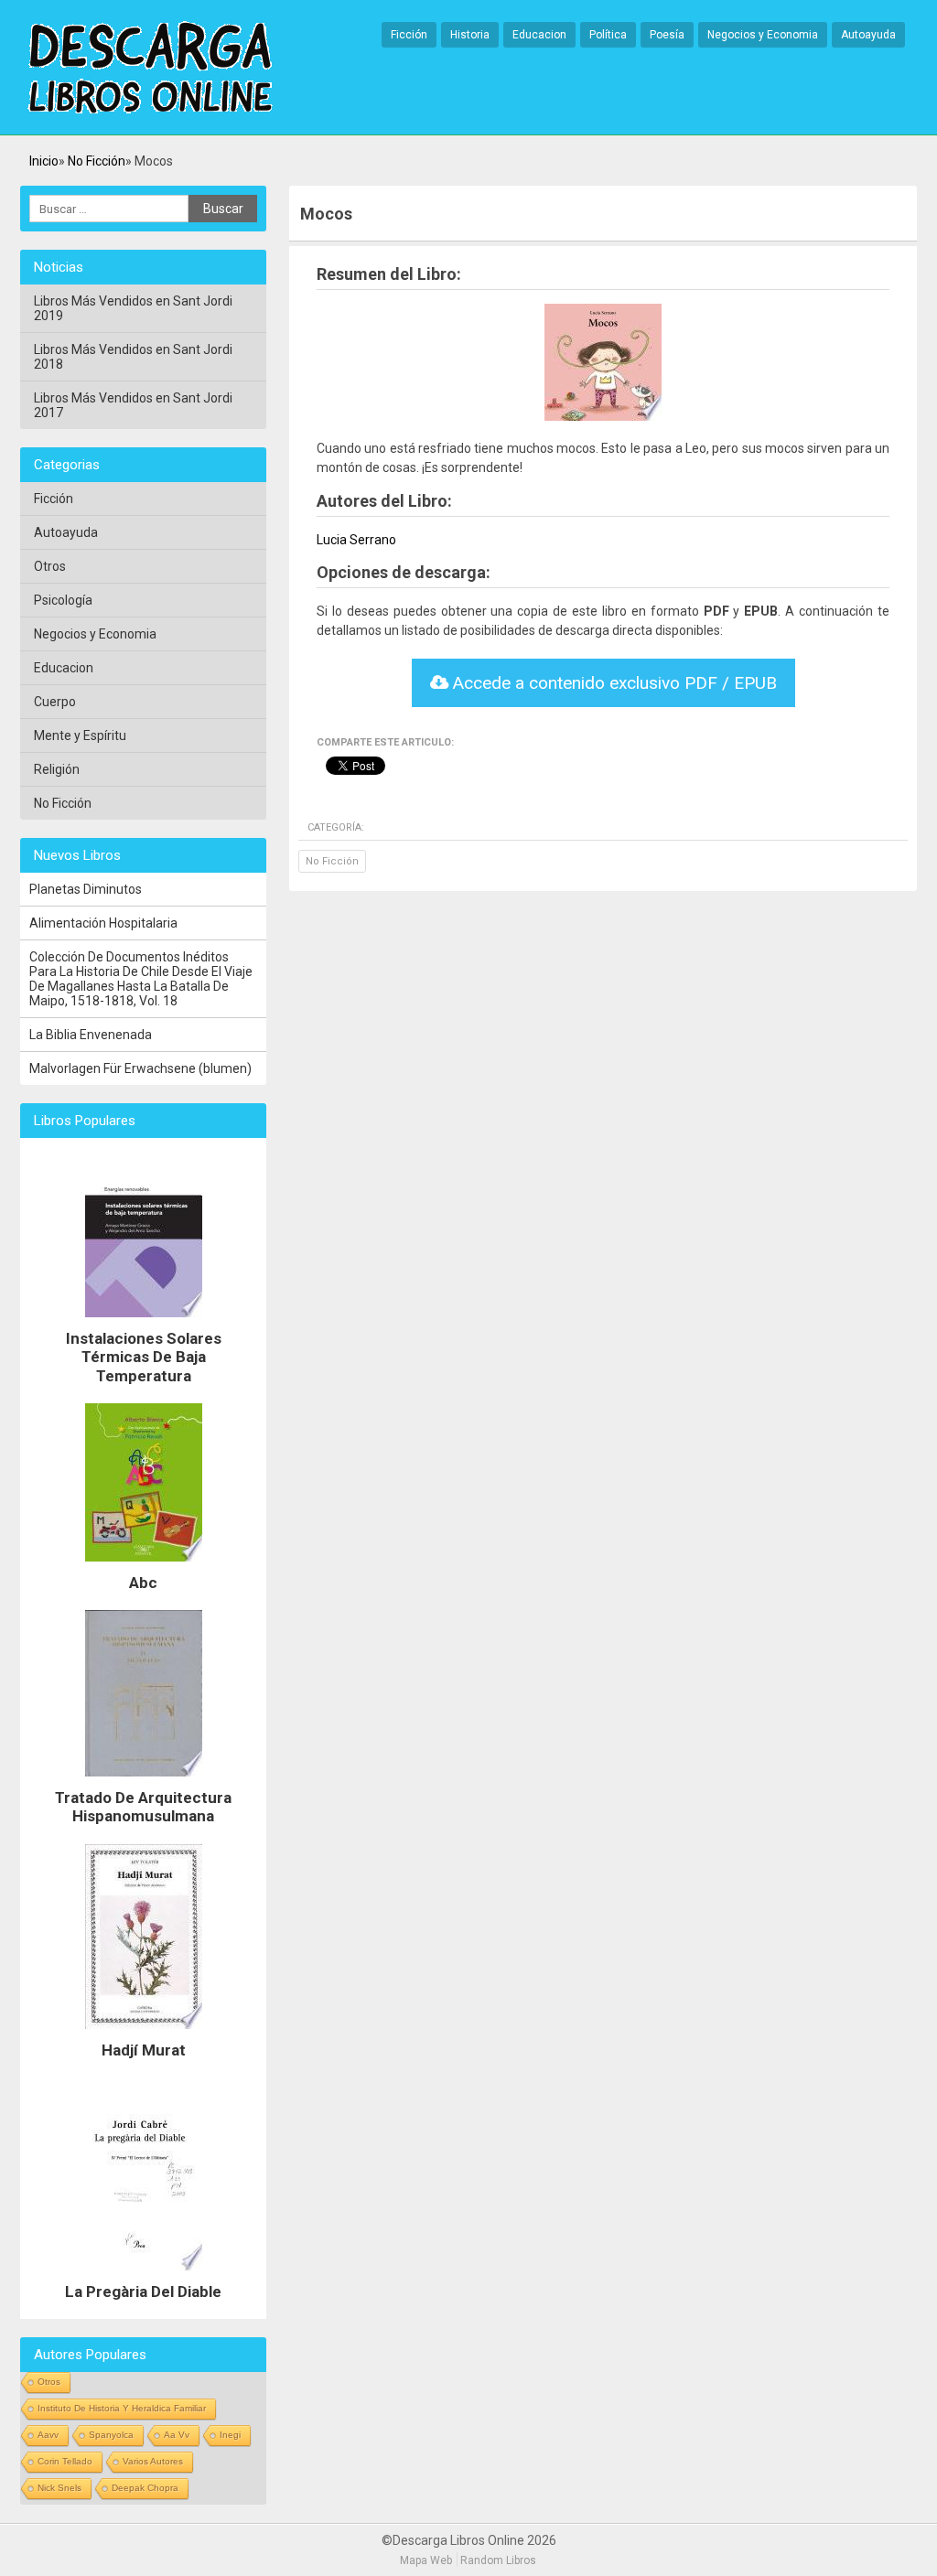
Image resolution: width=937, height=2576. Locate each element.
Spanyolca (111, 2435)
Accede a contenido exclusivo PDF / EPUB (613, 683)
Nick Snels (59, 2488)
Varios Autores (153, 2461)
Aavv (48, 2435)
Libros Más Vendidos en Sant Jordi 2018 (133, 357)
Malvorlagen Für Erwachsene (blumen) (140, 1068)
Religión (57, 769)
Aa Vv (177, 2435)
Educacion (539, 35)
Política (608, 35)
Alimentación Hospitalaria (103, 923)
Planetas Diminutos (86, 889)
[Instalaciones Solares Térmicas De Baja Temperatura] (144, 1322)
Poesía (667, 35)
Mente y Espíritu (80, 735)
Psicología (63, 600)
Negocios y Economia (763, 35)
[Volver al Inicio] (150, 69)
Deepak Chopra (145, 2488)
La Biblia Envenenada (91, 1035)
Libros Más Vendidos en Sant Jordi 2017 (133, 405)
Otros (50, 566)
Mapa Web (426, 2560)
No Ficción (97, 161)
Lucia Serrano (356, 540)
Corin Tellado (65, 2461)
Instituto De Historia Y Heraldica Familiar (122, 2408)
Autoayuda (868, 35)
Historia (470, 35)
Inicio (44, 161)
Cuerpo (55, 702)
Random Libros (498, 2560)
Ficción (409, 35)
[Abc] (144, 1566)
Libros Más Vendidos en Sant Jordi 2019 (133, 308)
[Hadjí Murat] (144, 2034)
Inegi (230, 2435)
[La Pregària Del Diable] (144, 2275)
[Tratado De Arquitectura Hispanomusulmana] (144, 1781)
